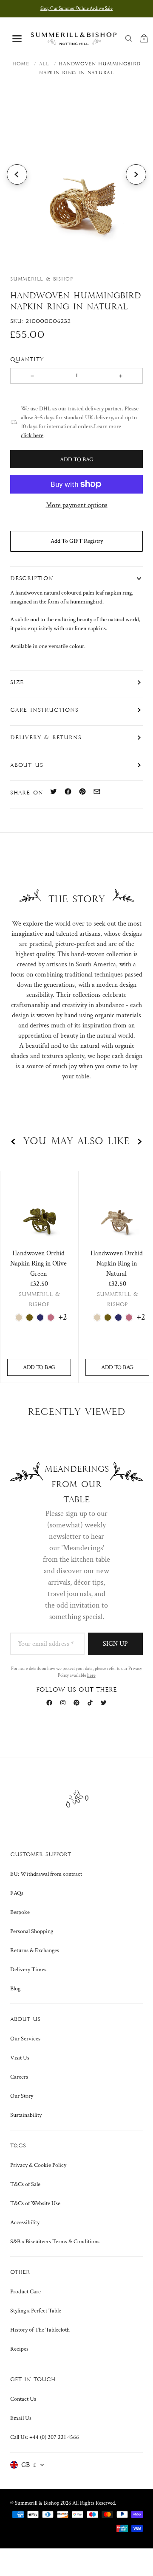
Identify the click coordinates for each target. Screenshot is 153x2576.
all (44, 64)
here (91, 1675)
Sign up (115, 1644)
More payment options (77, 505)
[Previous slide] (17, 174)
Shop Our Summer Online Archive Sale (76, 8)
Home (21, 64)
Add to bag (39, 1367)
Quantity (28, 359)
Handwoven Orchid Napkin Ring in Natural (117, 1264)
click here (32, 435)
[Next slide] (136, 174)
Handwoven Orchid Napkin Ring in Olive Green (38, 1264)
